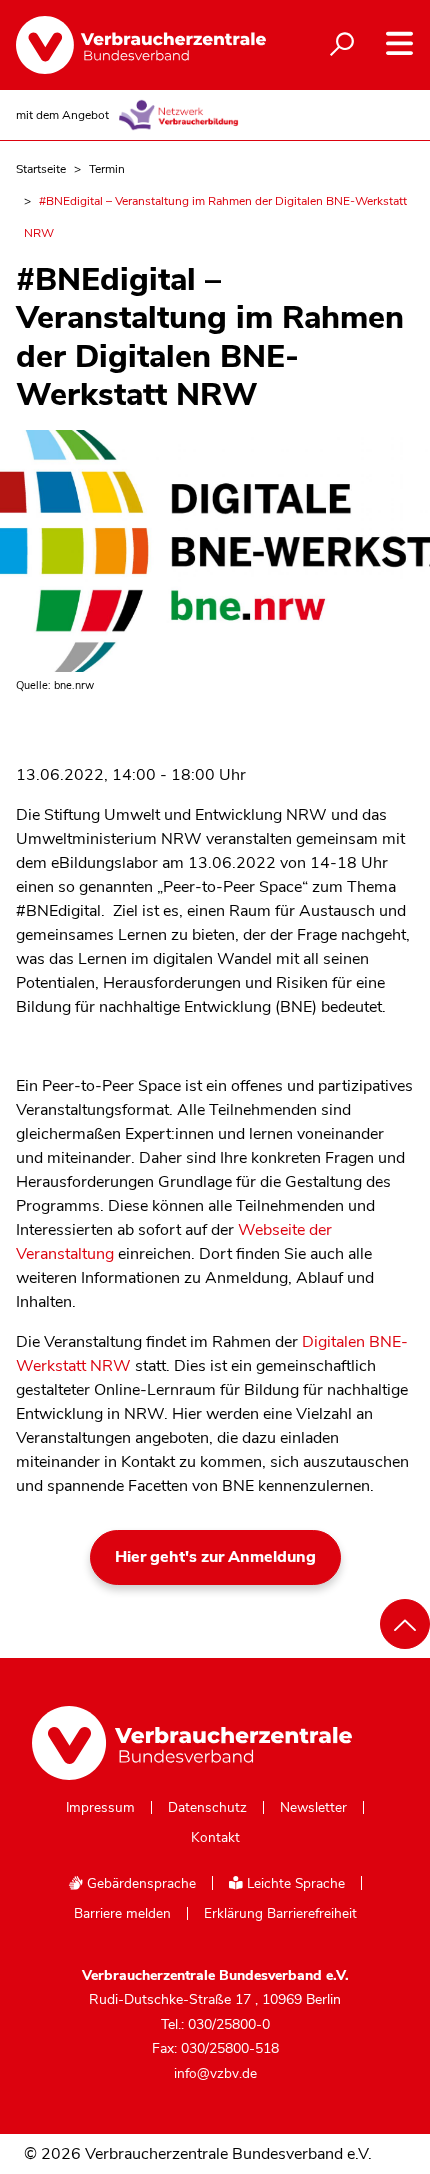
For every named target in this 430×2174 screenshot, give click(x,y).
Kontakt (215, 1838)
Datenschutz (207, 1808)
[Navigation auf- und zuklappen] (399, 43)
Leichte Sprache (294, 1883)
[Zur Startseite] (130, 45)
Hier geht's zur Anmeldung (215, 1557)
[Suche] (342, 45)
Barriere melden (122, 1914)
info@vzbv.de (215, 2073)
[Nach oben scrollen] (405, 1624)
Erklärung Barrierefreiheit (280, 1914)
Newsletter (313, 1808)
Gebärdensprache (139, 1883)
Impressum (100, 1808)
